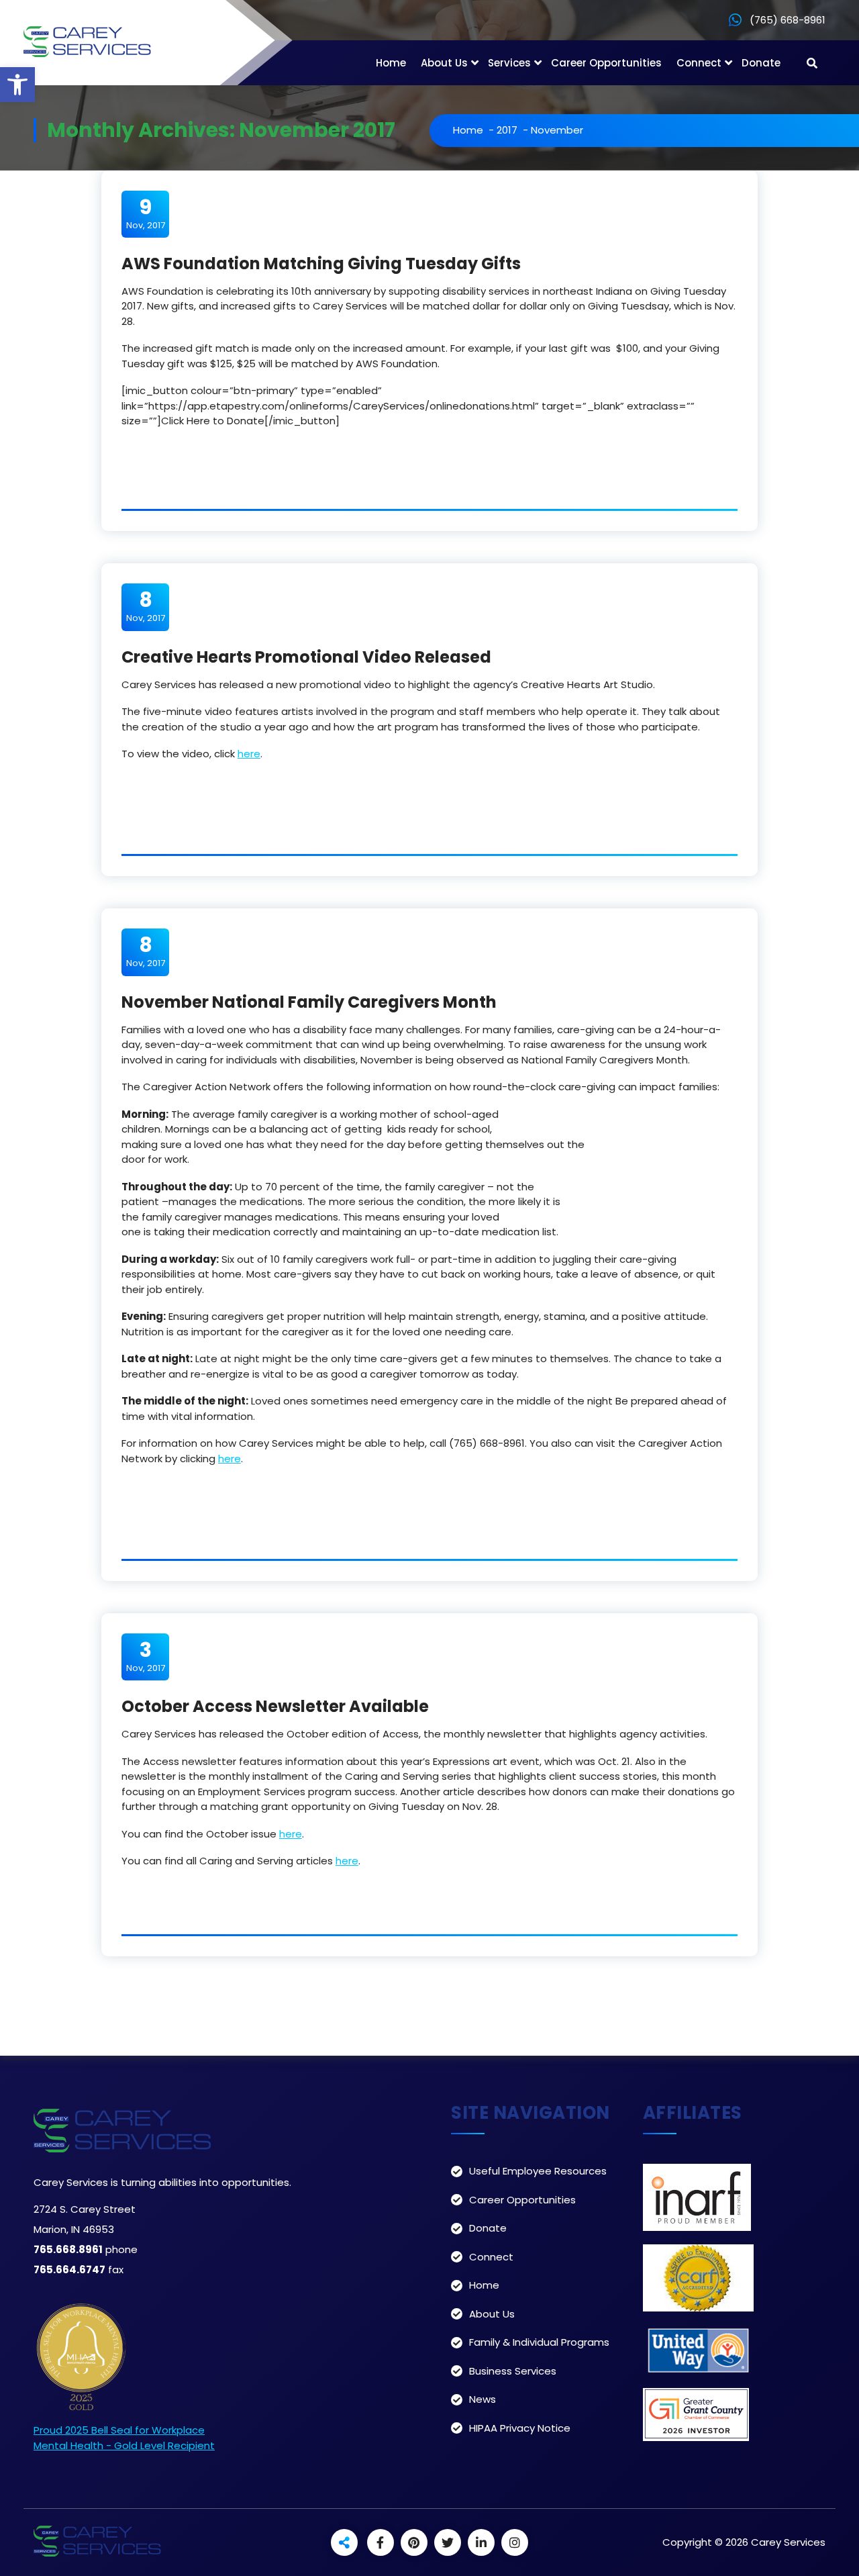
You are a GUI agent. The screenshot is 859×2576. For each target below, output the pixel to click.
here (249, 754)
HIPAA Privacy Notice (520, 2428)
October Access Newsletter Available (275, 1706)
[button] (17, 85)
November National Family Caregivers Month (309, 1002)
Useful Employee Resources (538, 2171)
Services (509, 63)
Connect (699, 63)
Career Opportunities (606, 63)
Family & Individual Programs (539, 2342)
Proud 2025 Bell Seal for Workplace (119, 2430)
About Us (444, 63)
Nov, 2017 (146, 213)
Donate (761, 63)
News (483, 2399)
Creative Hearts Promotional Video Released (306, 657)
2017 (507, 130)
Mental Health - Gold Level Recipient (124, 2445)
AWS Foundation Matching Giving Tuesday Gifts (321, 264)
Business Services (513, 2371)
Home (391, 63)
